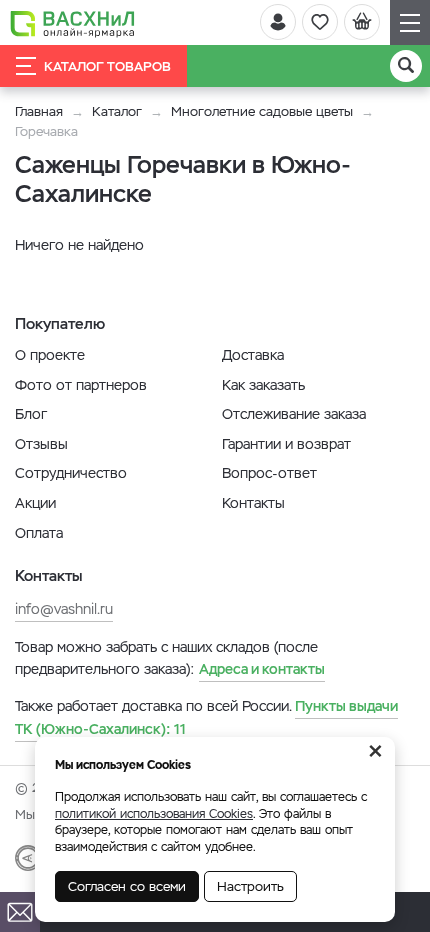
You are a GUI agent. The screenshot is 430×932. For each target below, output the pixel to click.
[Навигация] (410, 22)
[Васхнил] (72, 23)
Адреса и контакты (262, 669)
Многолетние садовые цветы (262, 111)
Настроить (250, 886)
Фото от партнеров (81, 385)
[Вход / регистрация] (278, 22)
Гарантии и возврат (286, 444)
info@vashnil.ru (64, 609)
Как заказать (263, 385)
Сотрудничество (71, 473)
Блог (31, 414)
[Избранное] (320, 22)
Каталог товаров (107, 66)
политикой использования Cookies (154, 814)
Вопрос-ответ (269, 473)
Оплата (39, 533)
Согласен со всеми (127, 886)
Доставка (253, 355)
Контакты (253, 503)
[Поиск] (406, 66)
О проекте (50, 355)
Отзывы (41, 444)
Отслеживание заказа (294, 414)
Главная (39, 111)
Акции (35, 503)
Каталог (117, 111)
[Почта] (20, 912)
